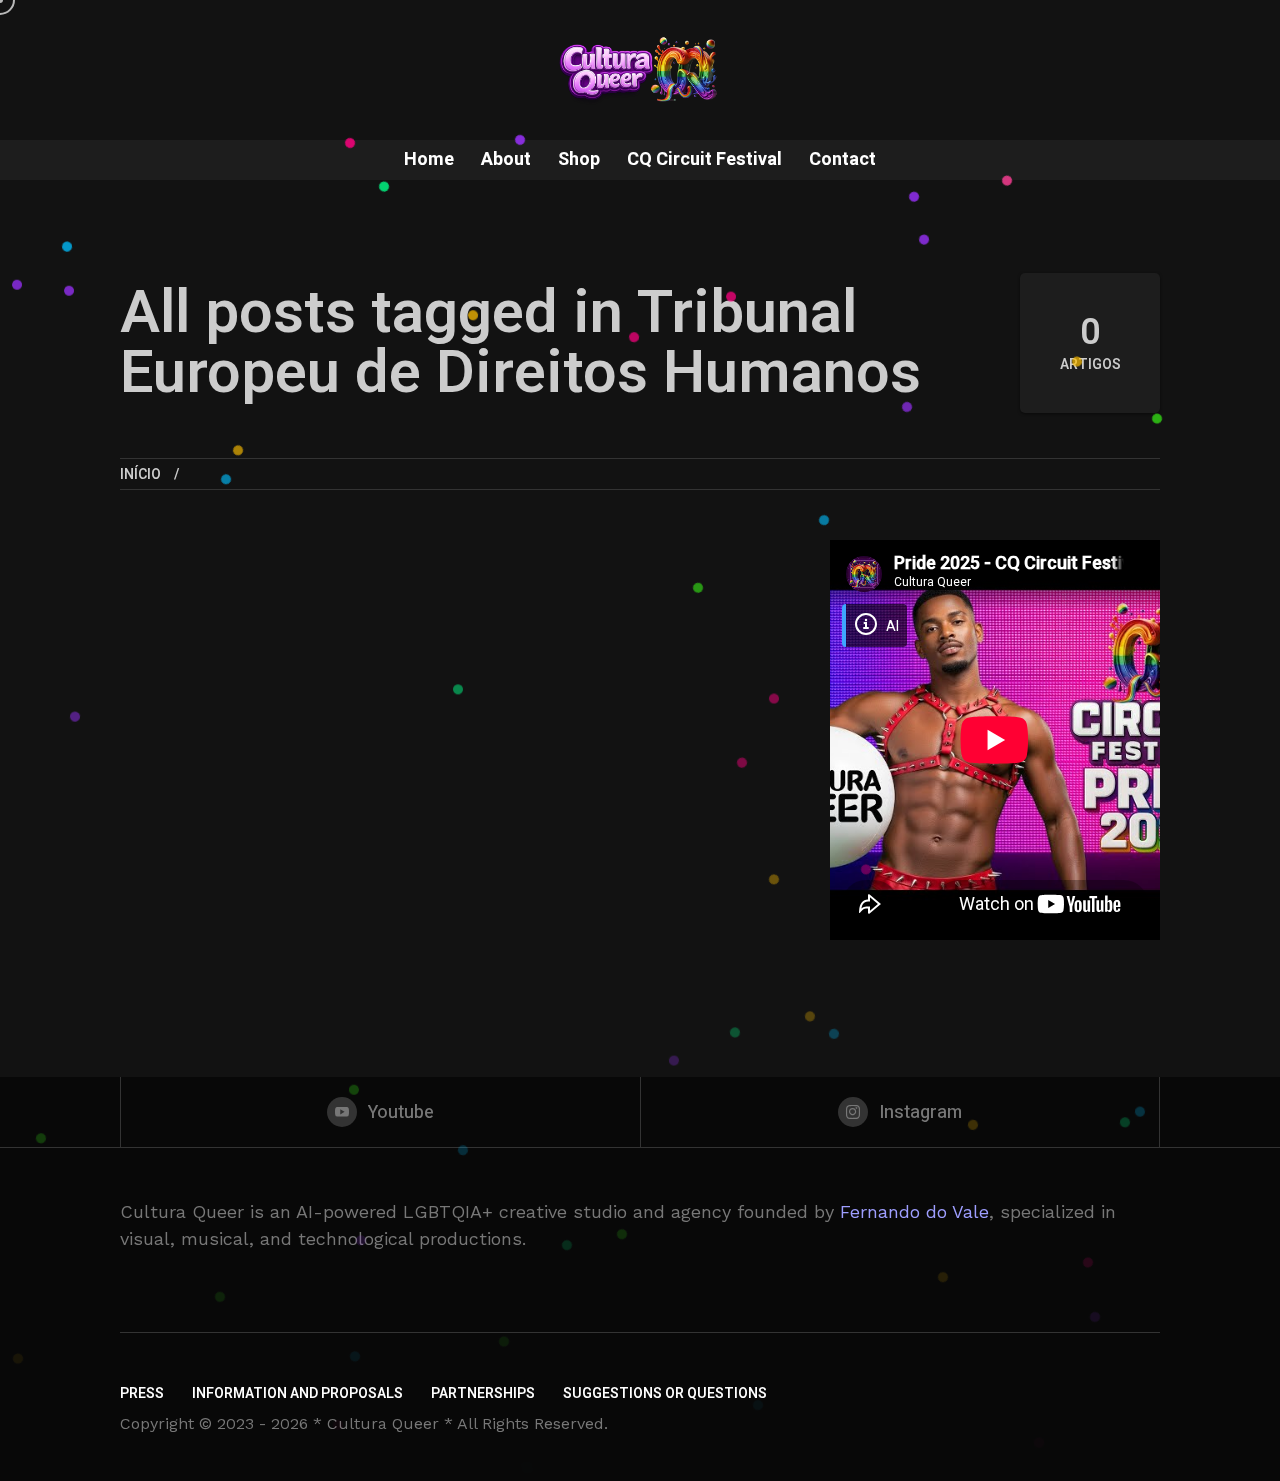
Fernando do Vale (914, 1211)
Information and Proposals (297, 1393)
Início (140, 474)
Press (142, 1393)
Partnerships (483, 1393)
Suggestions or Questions (665, 1393)
